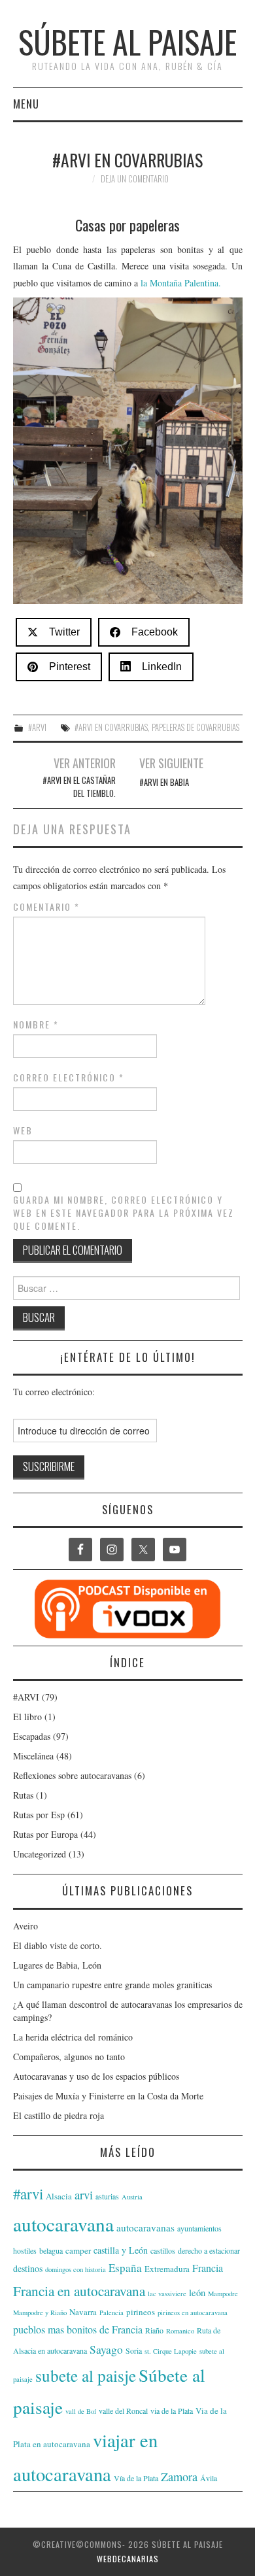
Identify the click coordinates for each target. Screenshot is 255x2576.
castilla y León (121, 2250)
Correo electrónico (69, 1077)
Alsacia (59, 2196)
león (197, 2293)
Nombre (36, 1025)
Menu (26, 104)
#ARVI (37, 727)
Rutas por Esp (39, 1815)
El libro (27, 1717)
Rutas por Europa (45, 1834)
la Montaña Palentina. (181, 283)
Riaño (154, 2330)
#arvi (28, 2194)
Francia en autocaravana (79, 2291)
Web (23, 1130)
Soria (134, 2350)
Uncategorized (40, 1854)
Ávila (209, 2478)
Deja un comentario (135, 179)
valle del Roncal (123, 2411)
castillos (163, 2250)
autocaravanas (145, 2228)
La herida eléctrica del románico (73, 2037)
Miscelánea (33, 1756)
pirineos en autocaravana (193, 2313)
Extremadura (167, 2269)
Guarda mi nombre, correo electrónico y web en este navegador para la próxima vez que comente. (124, 1213)
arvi (84, 2195)
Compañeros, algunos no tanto (69, 2057)
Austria (132, 2197)
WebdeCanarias (128, 2559)
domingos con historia (76, 2269)
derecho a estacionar (209, 2250)
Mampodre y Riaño (40, 2313)
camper (78, 2250)
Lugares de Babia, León (57, 1965)
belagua (51, 2250)
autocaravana (63, 2224)
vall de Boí (81, 2411)
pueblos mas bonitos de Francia (78, 2329)
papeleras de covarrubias (195, 727)
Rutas (23, 1795)
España (125, 2268)
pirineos (141, 2312)
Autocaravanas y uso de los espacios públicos (96, 2076)
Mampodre (223, 2294)
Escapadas (32, 1736)
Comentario (46, 907)
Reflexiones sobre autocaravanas (72, 1775)
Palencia (111, 2313)
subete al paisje (86, 2375)
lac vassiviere (167, 2294)
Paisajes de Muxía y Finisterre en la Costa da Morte (108, 2096)
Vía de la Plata (136, 2478)
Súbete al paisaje (127, 42)
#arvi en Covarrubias (111, 727)
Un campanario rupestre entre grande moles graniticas (112, 1985)
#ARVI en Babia (164, 782)
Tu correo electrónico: (54, 1392)
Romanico (180, 2331)
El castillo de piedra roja (59, 2115)
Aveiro (25, 1926)
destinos (28, 2268)
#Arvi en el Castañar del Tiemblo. (79, 787)
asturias (107, 2196)
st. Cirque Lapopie (171, 2351)
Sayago (106, 2349)
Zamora (179, 2477)
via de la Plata (172, 2411)
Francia (208, 2268)
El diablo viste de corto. (58, 1945)
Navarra (83, 2312)
